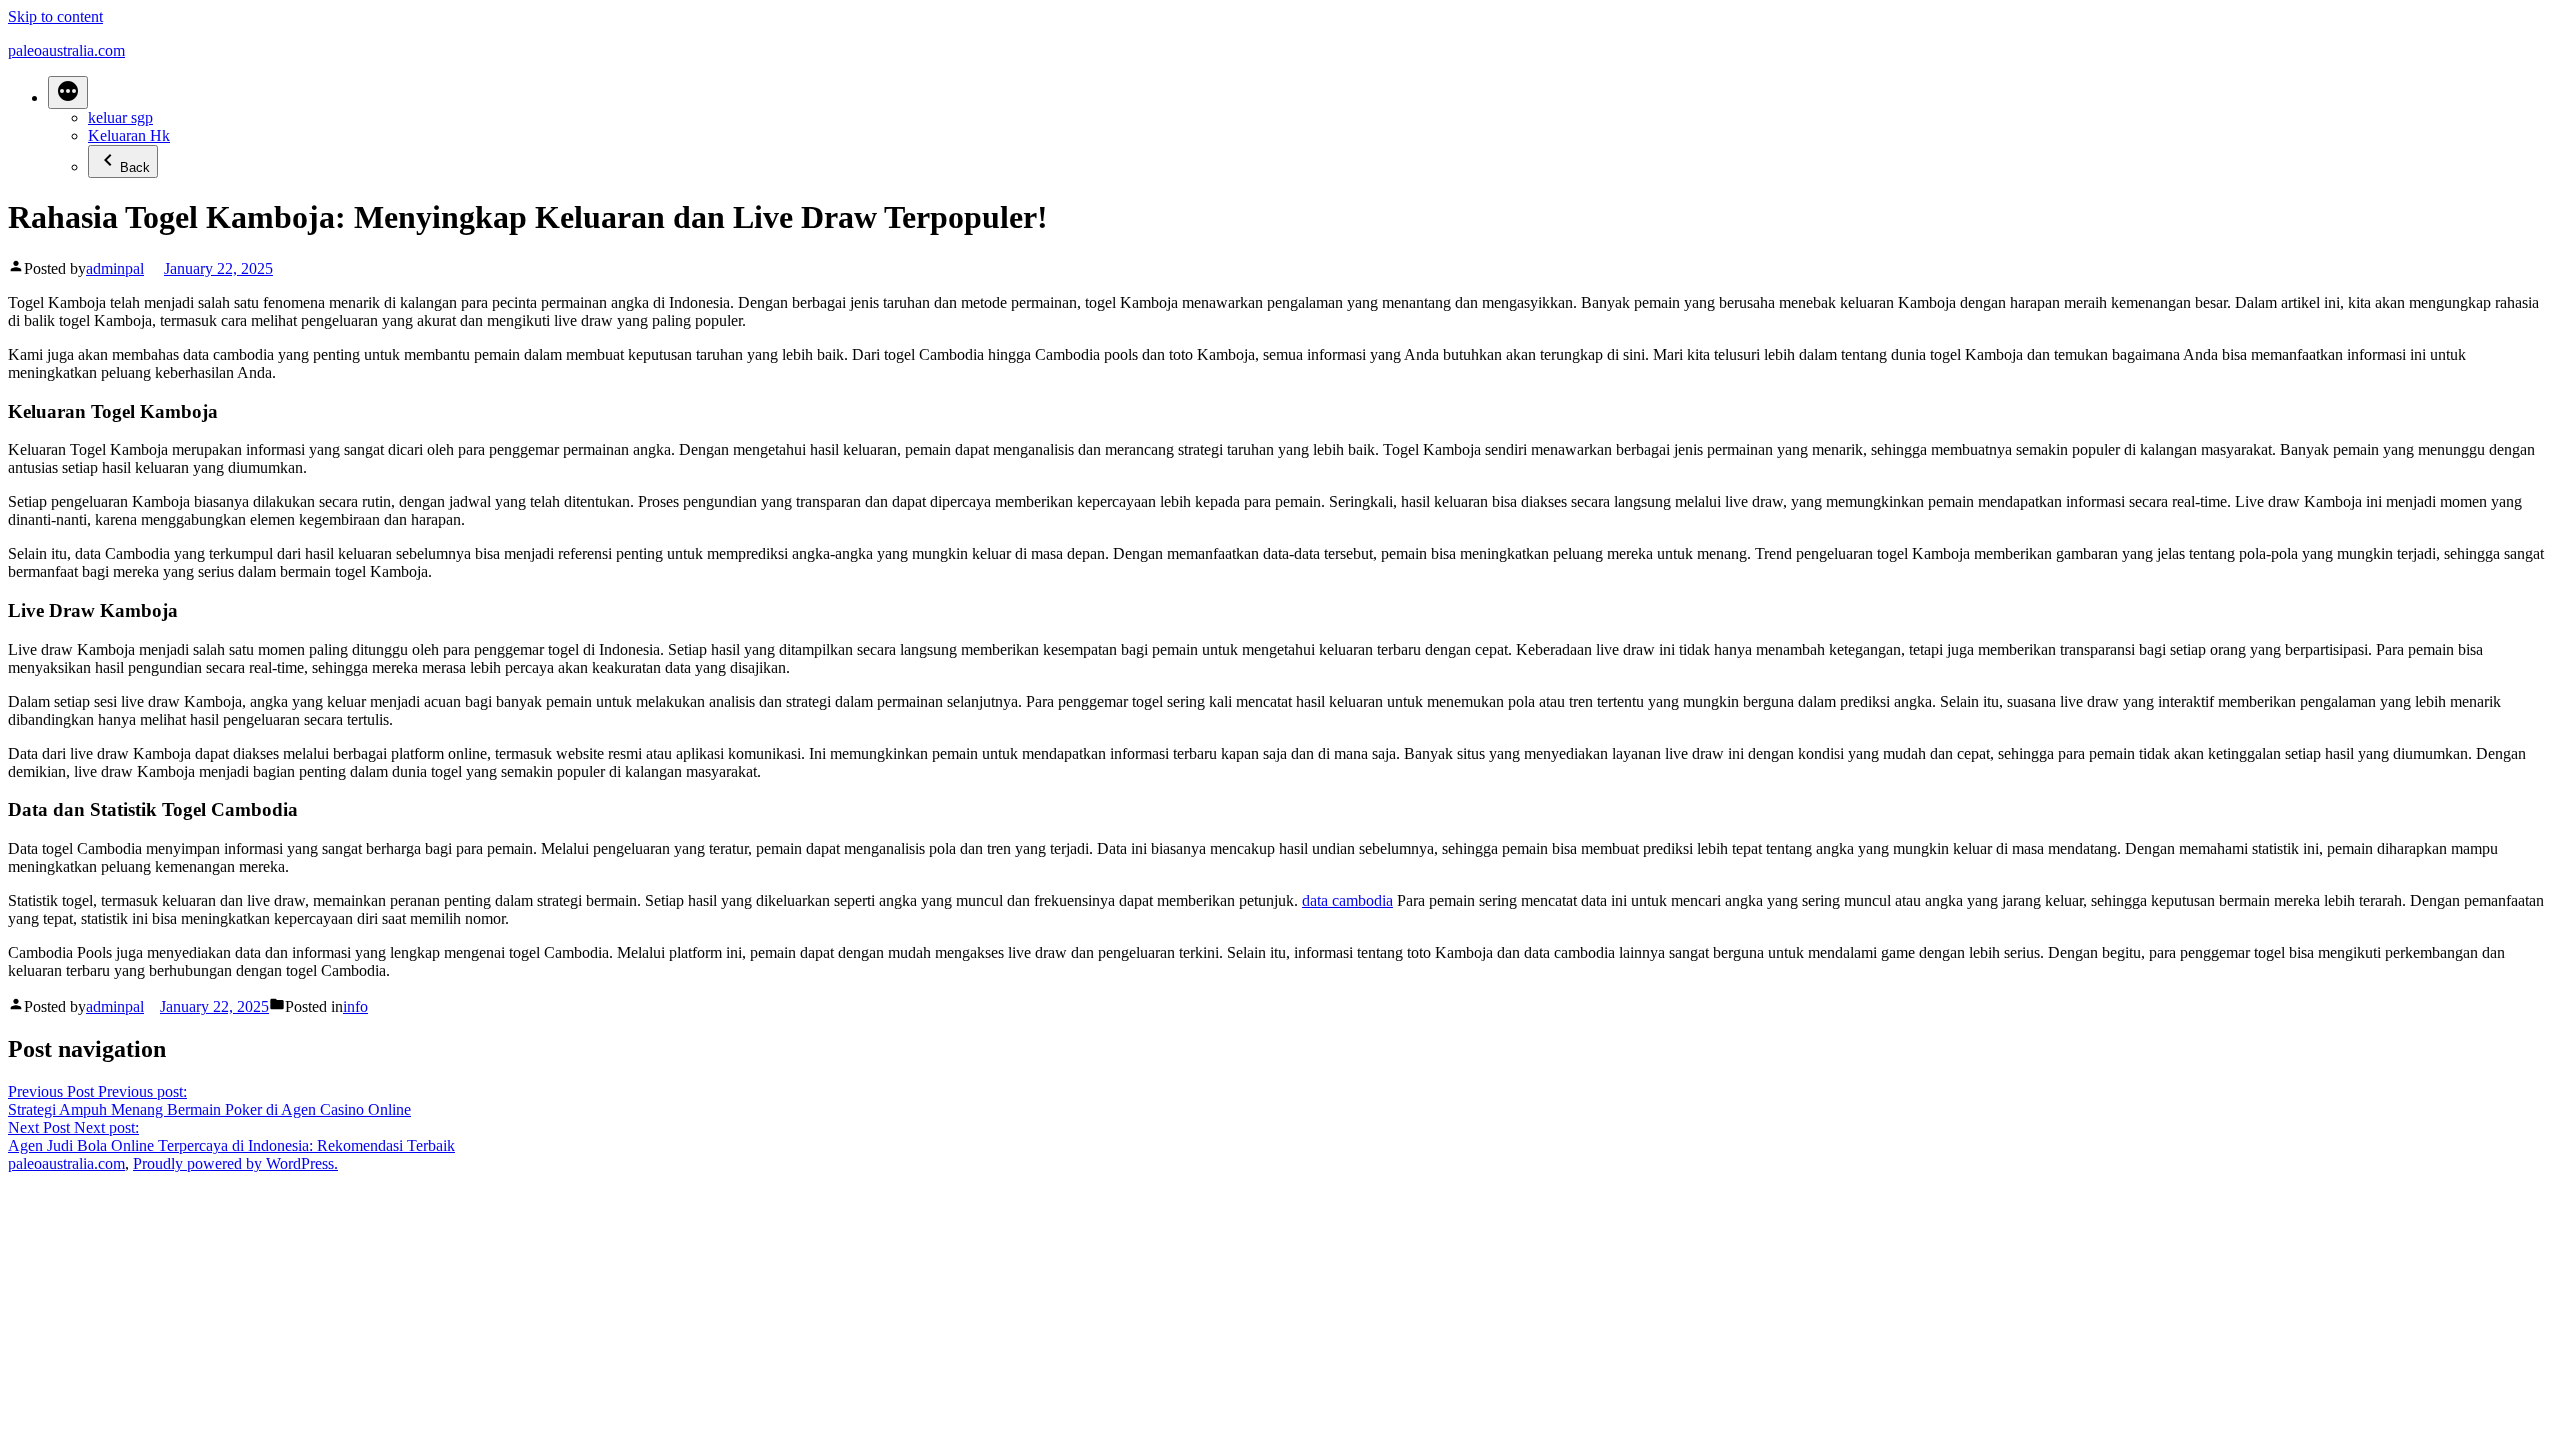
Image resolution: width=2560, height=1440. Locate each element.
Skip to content (55, 16)
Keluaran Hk (129, 135)
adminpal (115, 268)
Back (135, 167)
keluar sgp (120, 117)
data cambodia (1347, 900)
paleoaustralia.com (66, 50)
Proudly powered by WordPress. (235, 1163)
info (355, 1006)
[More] (68, 92)
